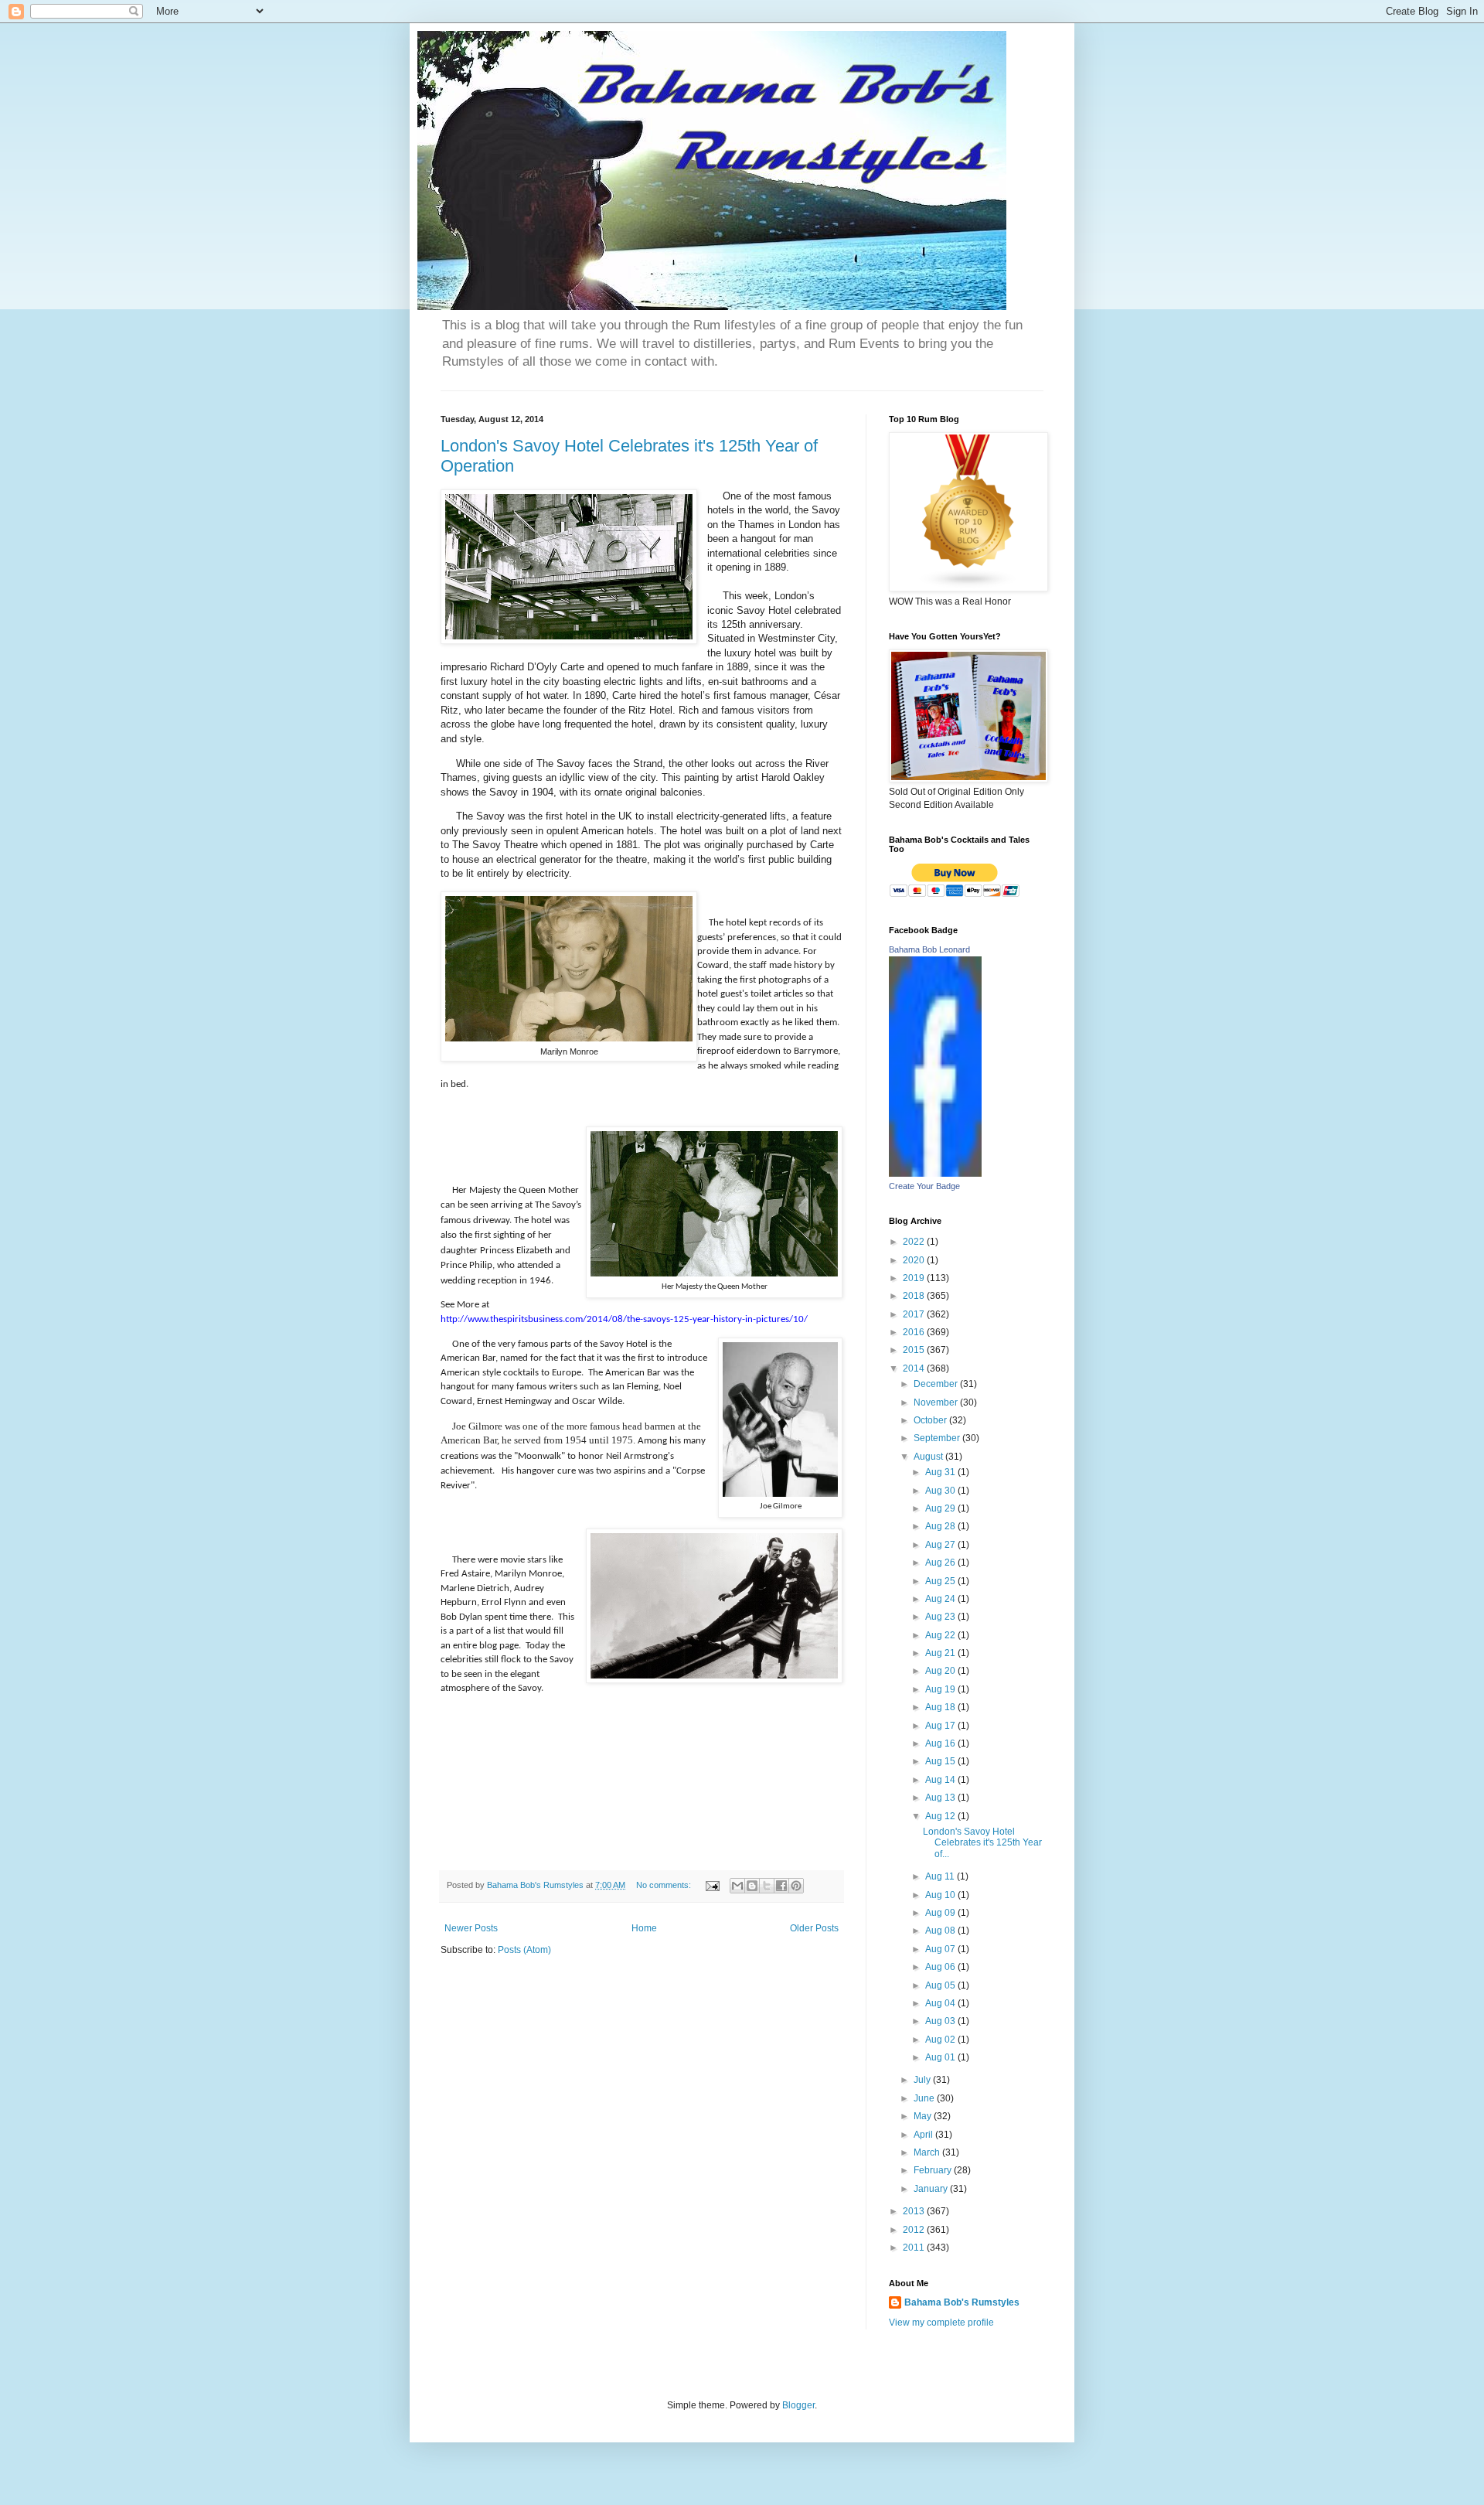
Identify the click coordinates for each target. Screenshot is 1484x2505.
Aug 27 (941, 1545)
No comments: (665, 1885)
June (925, 2098)
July (923, 2080)
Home (644, 1928)
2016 (915, 1332)
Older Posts (814, 1928)
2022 (915, 1242)
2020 (915, 1260)
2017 (915, 1314)
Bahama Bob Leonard (929, 949)
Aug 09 (941, 1913)
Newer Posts (471, 1928)
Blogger (798, 2405)
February (934, 2170)
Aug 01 (941, 2057)
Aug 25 (941, 1581)
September (938, 1438)
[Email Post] (712, 1885)
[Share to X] (767, 1886)
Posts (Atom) (524, 1950)
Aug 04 (941, 2003)
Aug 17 (941, 1726)
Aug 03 (941, 2021)
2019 (915, 1278)
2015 (915, 1350)
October (931, 1420)
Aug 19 (941, 1689)
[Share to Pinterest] (796, 1886)
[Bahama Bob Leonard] (935, 1174)
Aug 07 (941, 1949)
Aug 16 (941, 1743)
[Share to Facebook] (781, 1886)
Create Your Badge (924, 1186)
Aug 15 (941, 1761)
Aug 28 (941, 1526)
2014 (915, 1368)
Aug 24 (941, 1599)
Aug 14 (941, 1780)
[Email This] (737, 1886)
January (932, 2189)
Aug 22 (941, 1635)
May (924, 2116)
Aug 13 (941, 1798)
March (928, 2152)
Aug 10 (941, 1895)
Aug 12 (941, 1816)
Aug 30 (941, 1491)
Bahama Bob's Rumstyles (962, 2302)
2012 (915, 2230)
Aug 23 (941, 1617)
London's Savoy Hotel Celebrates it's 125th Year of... (982, 1843)
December (937, 1384)
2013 (915, 2211)
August (929, 1457)
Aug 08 (941, 1931)
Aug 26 (941, 1563)
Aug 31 (941, 1472)
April (924, 2135)
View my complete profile (941, 2323)
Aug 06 (941, 1967)
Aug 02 (941, 2040)
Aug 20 (941, 1671)
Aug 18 (941, 1707)
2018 (915, 1296)
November (937, 1402)
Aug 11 (941, 1876)
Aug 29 (941, 1508)
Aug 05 (941, 1985)
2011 (915, 2248)
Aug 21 (941, 1653)
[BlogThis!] (752, 1886)
